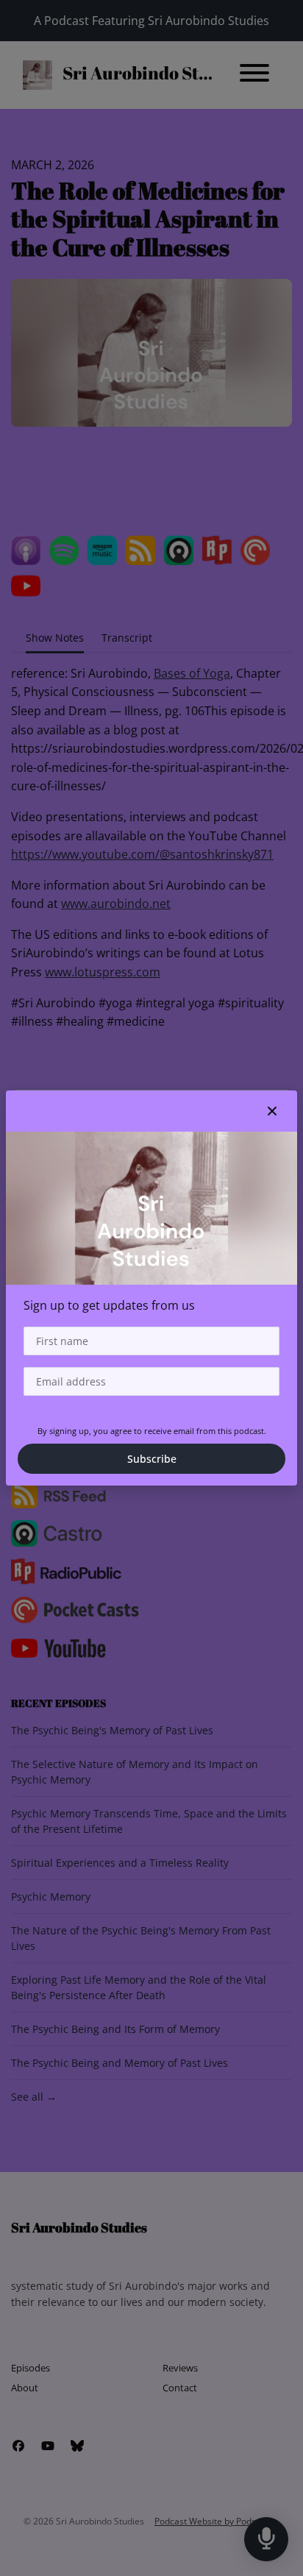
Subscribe (152, 1459)
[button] (272, 1111)
